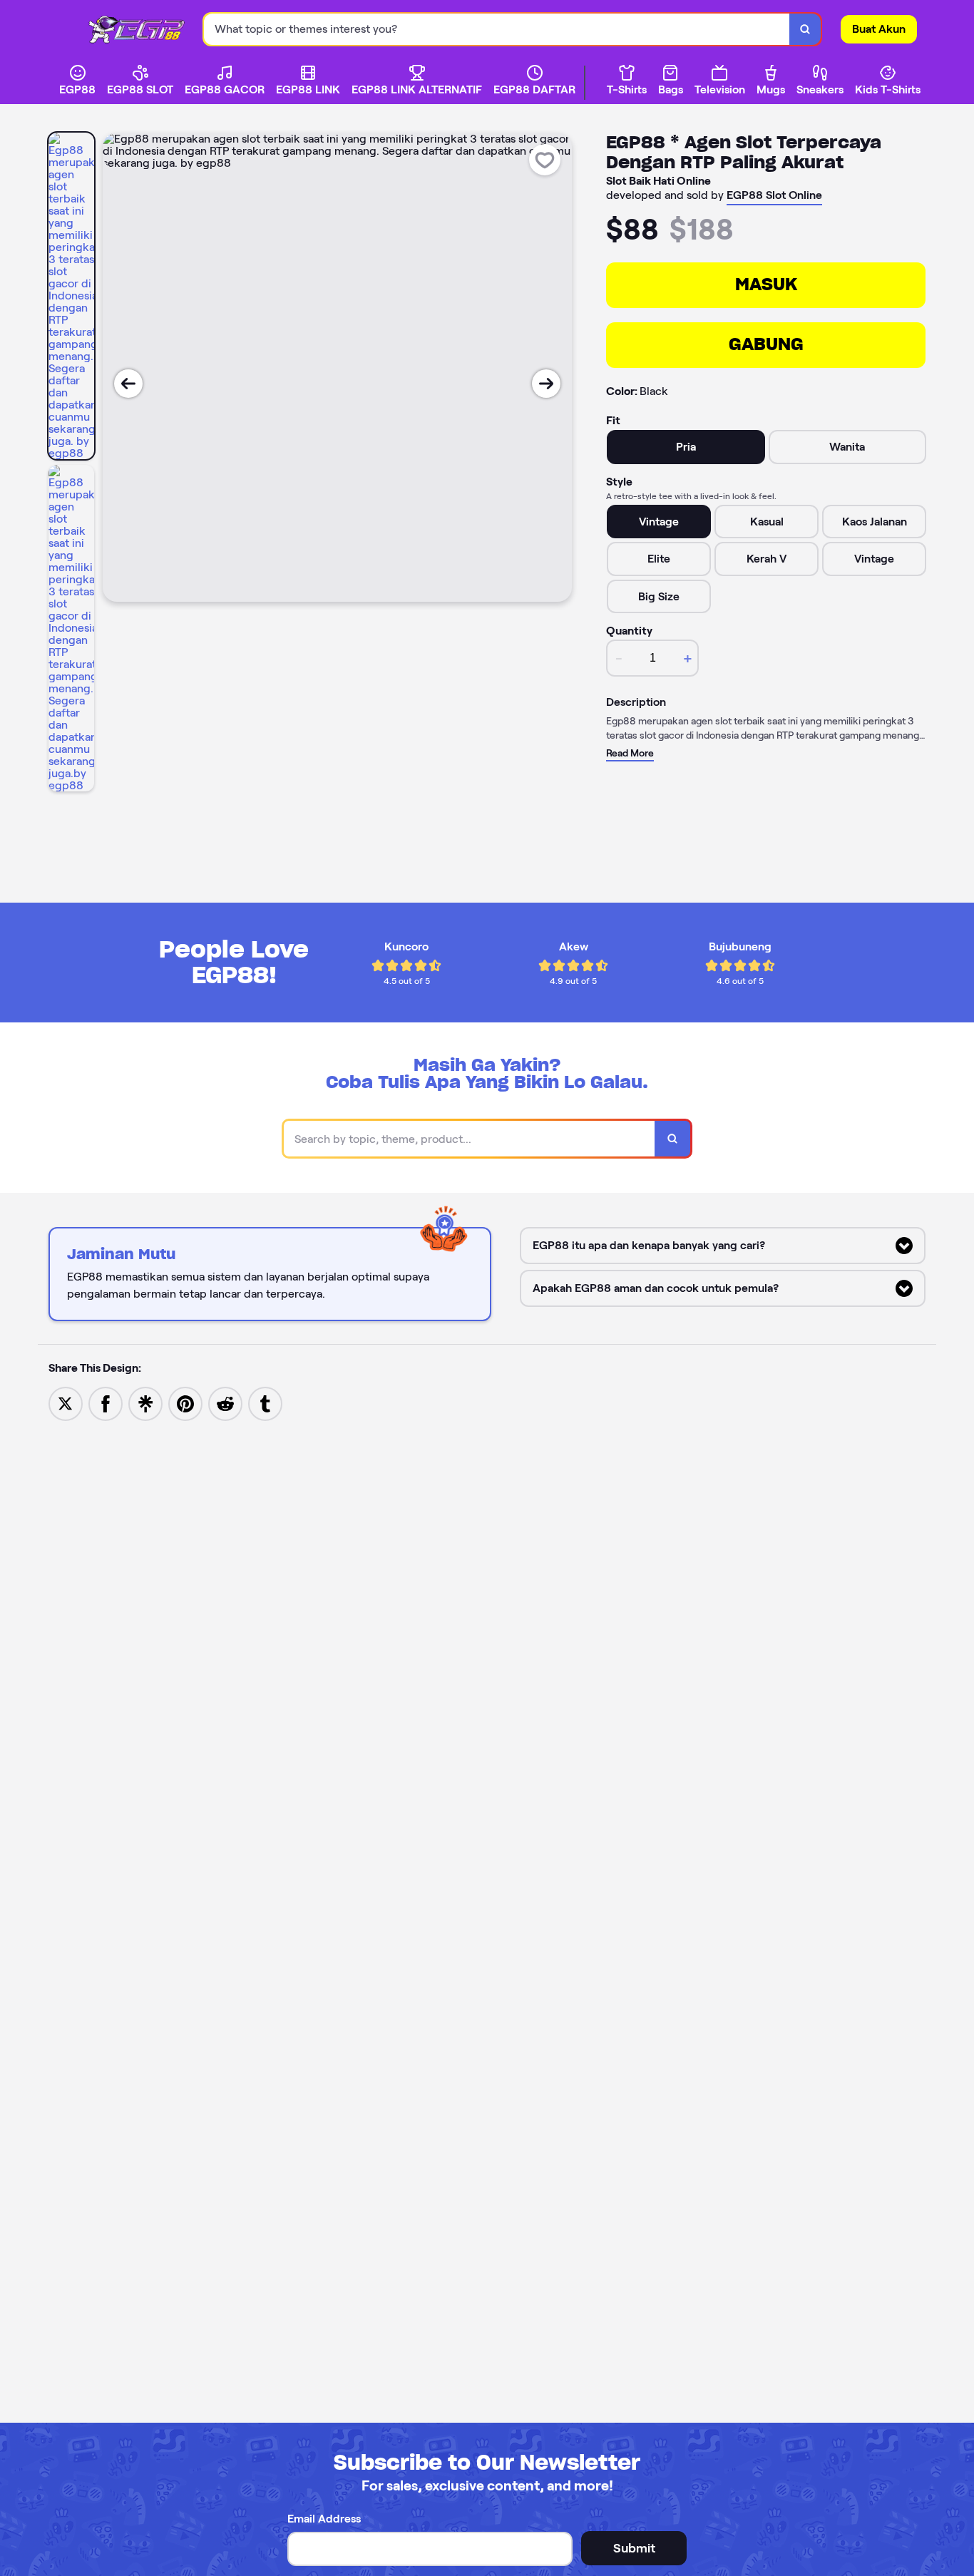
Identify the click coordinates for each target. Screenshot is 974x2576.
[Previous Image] (128, 384)
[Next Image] (546, 384)
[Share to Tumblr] (265, 1403)
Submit (634, 2548)
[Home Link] (144, 29)
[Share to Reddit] (225, 1403)
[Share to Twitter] (66, 1403)
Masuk (766, 284)
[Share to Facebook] (106, 1403)
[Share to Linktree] (145, 1403)
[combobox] (497, 30)
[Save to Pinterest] (185, 1403)
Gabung (766, 344)
